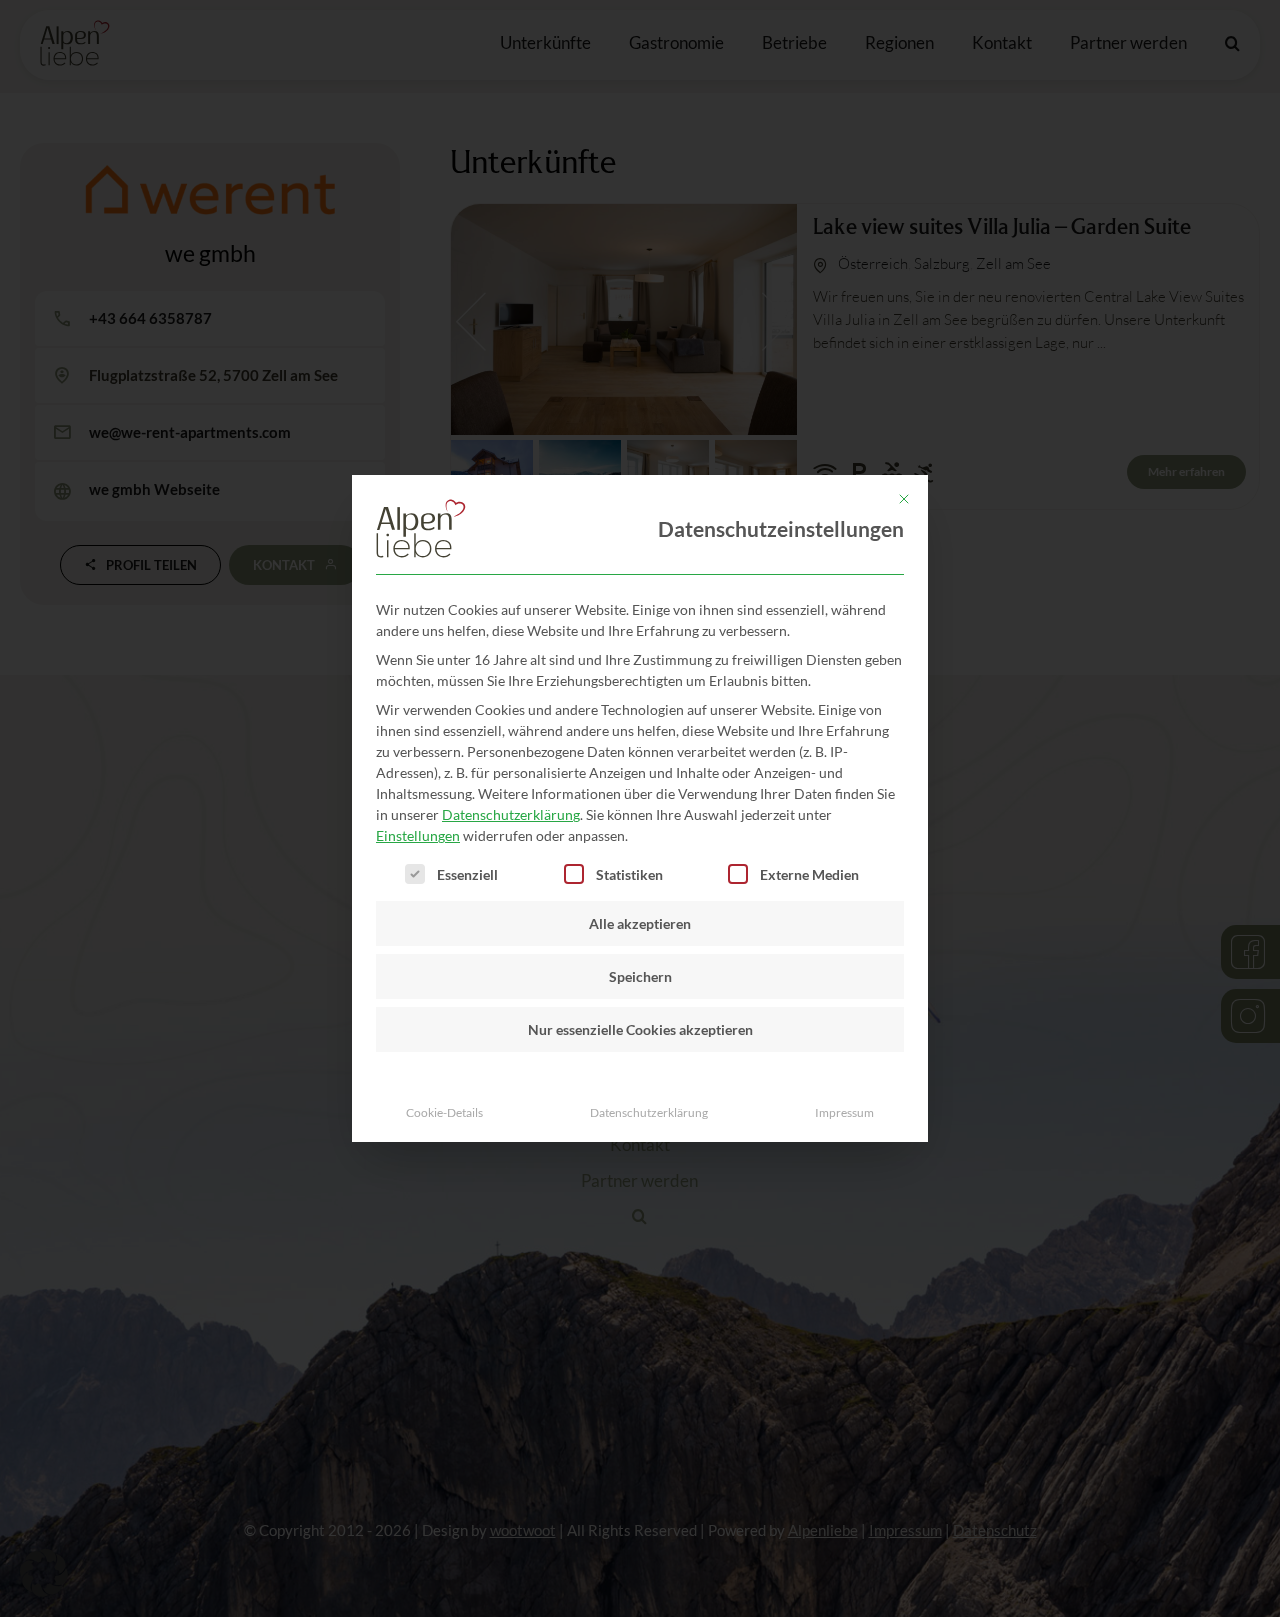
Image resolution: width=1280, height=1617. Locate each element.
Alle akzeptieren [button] (640, 923)
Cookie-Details (444, 1112)
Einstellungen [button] (418, 835)
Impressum (844, 1112)
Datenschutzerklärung (511, 814)
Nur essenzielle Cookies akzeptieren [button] (640, 1029)
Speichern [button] (640, 976)
